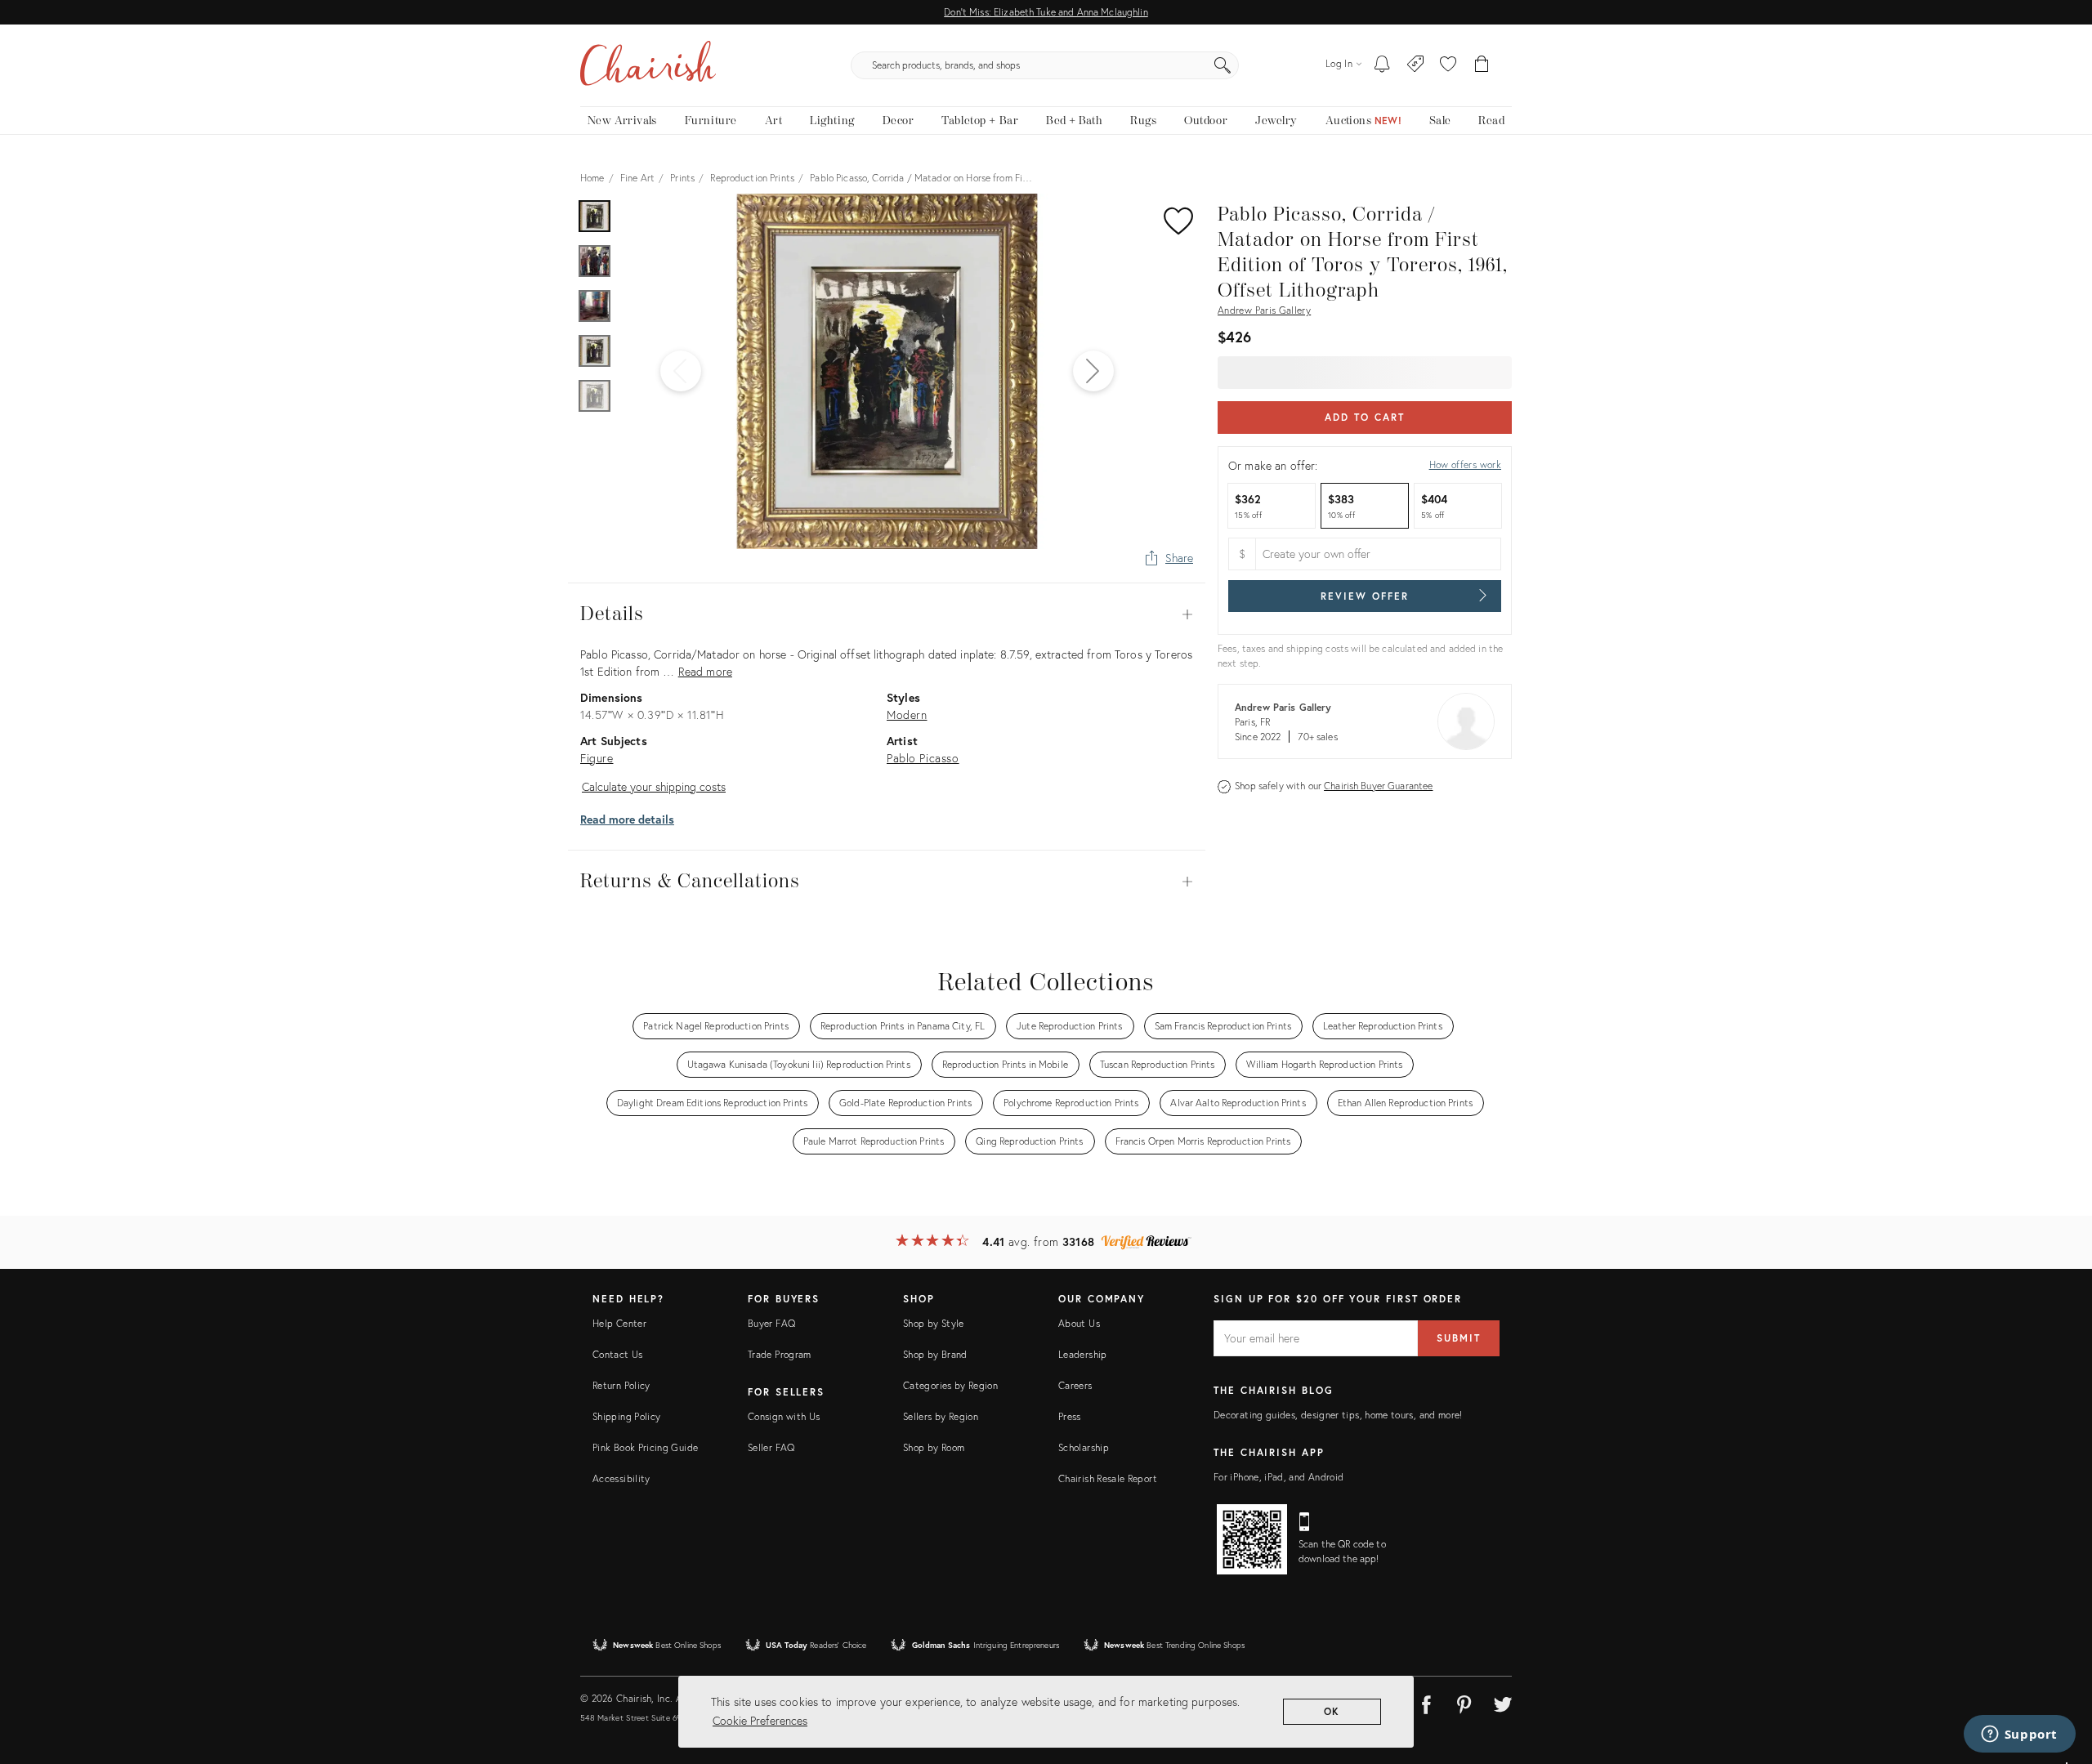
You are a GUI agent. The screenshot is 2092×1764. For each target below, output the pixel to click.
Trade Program (780, 1354)
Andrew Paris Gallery (1264, 310)
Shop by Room (934, 1447)
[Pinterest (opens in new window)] (1464, 1702)
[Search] (1223, 65)
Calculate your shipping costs (654, 786)
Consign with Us (784, 1416)
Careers (1075, 1385)
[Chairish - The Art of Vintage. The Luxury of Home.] (648, 65)
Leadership (1083, 1354)
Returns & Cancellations (887, 882)
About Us (1079, 1323)
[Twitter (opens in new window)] (1503, 1702)
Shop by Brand (935, 1354)
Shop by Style (934, 1323)
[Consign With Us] (1416, 65)
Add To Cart (1364, 417)
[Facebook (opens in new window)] (1426, 1702)
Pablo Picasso (923, 758)
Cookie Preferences (760, 1720)
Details (887, 614)
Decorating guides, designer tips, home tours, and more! (1338, 1415)
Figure (597, 758)
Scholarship (1084, 1447)
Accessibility (621, 1478)
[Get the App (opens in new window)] (1252, 1539)
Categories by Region (950, 1385)
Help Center (619, 1323)
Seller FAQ (771, 1447)
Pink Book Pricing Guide (645, 1447)
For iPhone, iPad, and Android (1278, 1477)
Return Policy (621, 1385)
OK (1332, 1711)
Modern (907, 715)
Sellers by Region (941, 1416)
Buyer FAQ (771, 1323)
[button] (1448, 65)
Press (1070, 1416)
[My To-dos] (1382, 65)
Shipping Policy (626, 1416)
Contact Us (618, 1354)
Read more (705, 671)
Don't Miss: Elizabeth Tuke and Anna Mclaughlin (1046, 12)
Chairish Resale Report (1108, 1478)
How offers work (1465, 464)
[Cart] (1482, 65)
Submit (1459, 1338)
